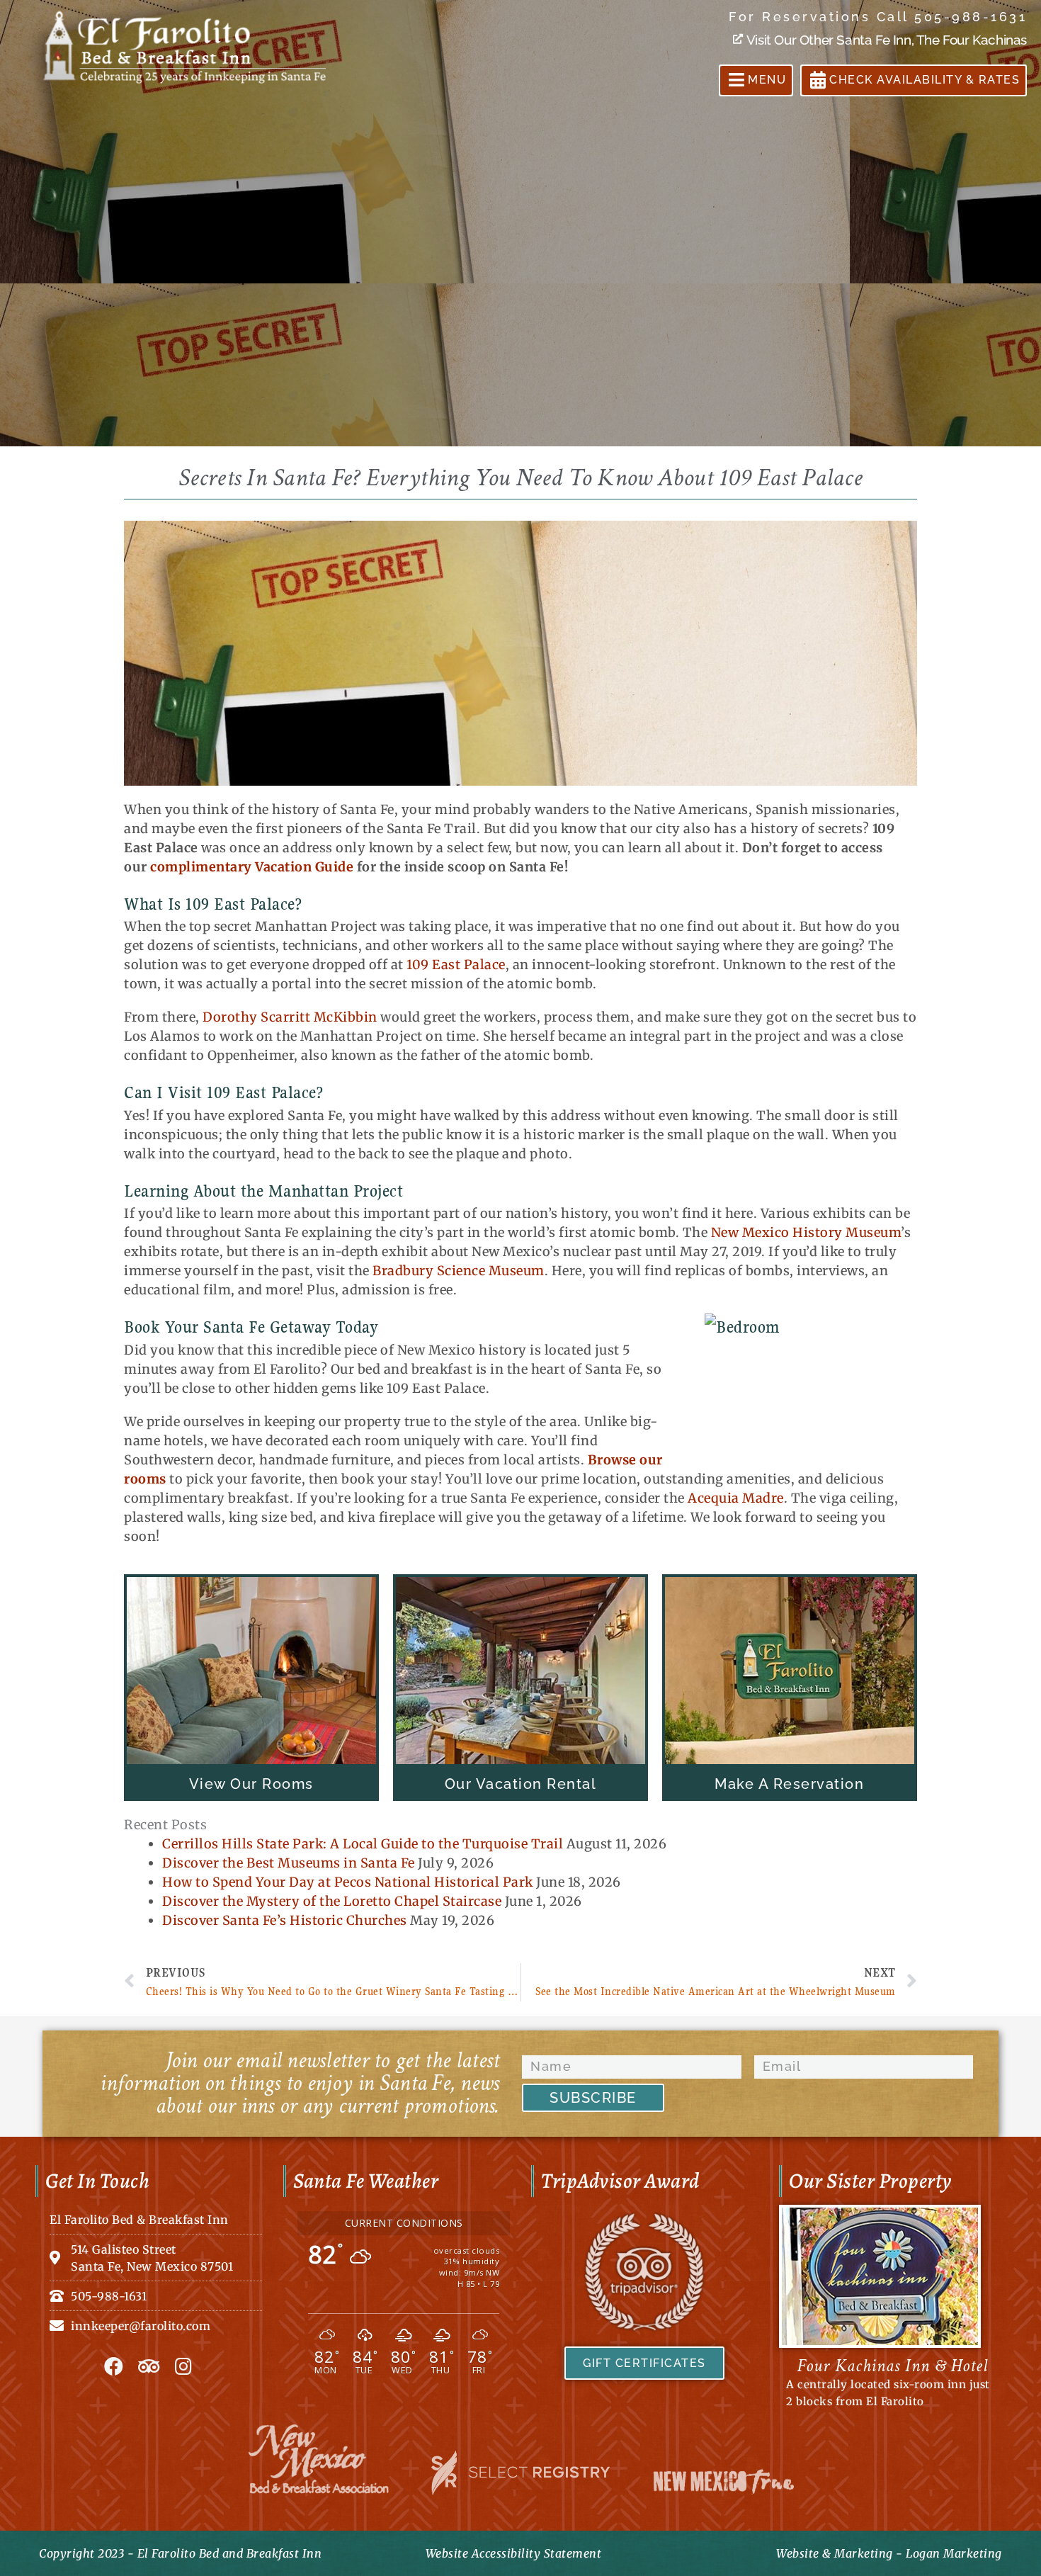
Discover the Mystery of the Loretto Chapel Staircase (332, 1901)
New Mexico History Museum (806, 1232)
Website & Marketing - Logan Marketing (889, 2553)
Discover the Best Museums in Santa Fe (289, 1863)
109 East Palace (456, 965)
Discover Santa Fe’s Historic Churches (285, 1920)
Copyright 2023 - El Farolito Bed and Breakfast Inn (180, 2553)
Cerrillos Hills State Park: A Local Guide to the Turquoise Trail (363, 1844)
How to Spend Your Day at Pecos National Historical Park (348, 1882)
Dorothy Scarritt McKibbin (290, 1017)
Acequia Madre (736, 1498)
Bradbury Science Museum (459, 1271)
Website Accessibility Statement (514, 2553)
